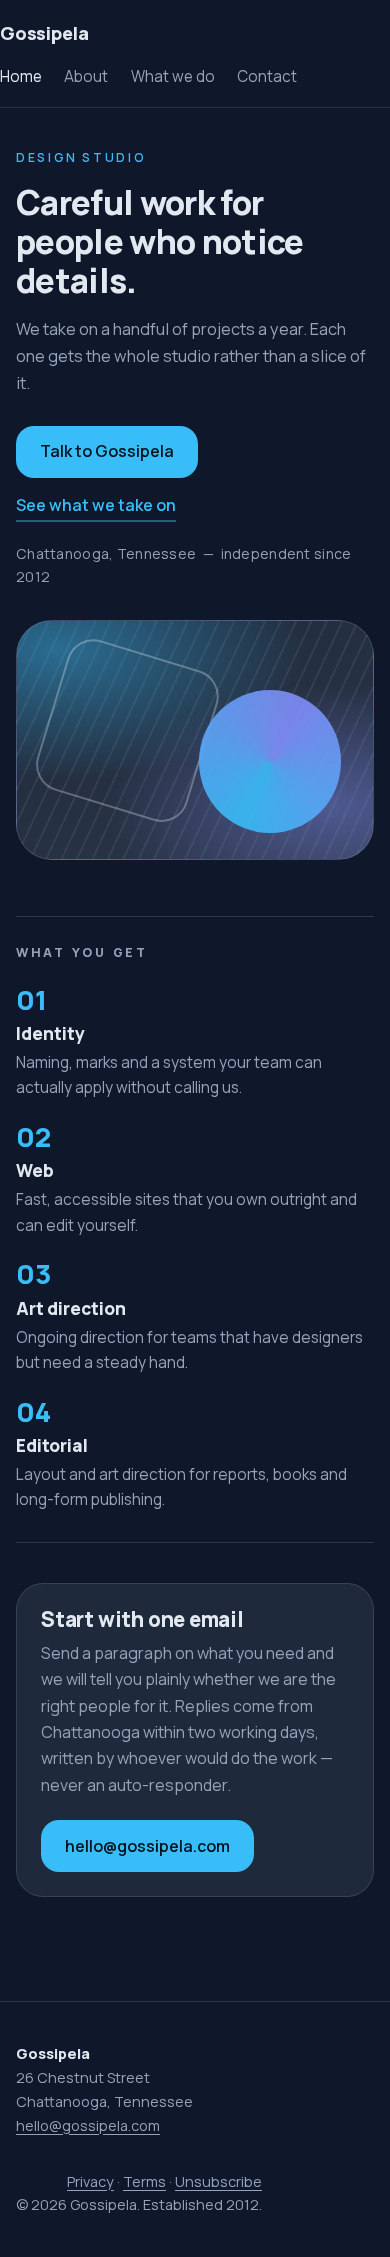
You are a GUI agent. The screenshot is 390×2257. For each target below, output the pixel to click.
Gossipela (44, 33)
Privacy (90, 2181)
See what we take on (96, 505)
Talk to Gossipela (107, 451)
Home (21, 76)
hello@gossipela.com (147, 1846)
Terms (144, 2181)
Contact (267, 76)
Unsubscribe (218, 2181)
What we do (173, 76)
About (86, 76)
